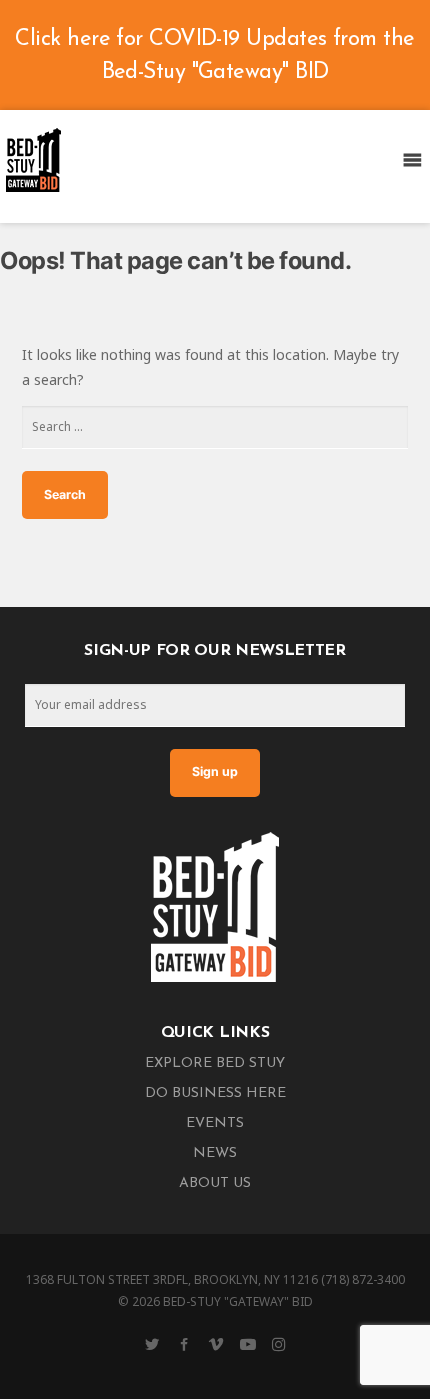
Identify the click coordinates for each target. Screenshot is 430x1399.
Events (215, 1123)
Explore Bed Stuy (215, 1063)
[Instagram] (279, 1344)
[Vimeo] (216, 1344)
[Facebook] (184, 1344)
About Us (215, 1183)
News (215, 1153)
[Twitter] (152, 1344)
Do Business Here (215, 1093)
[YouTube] (248, 1344)
